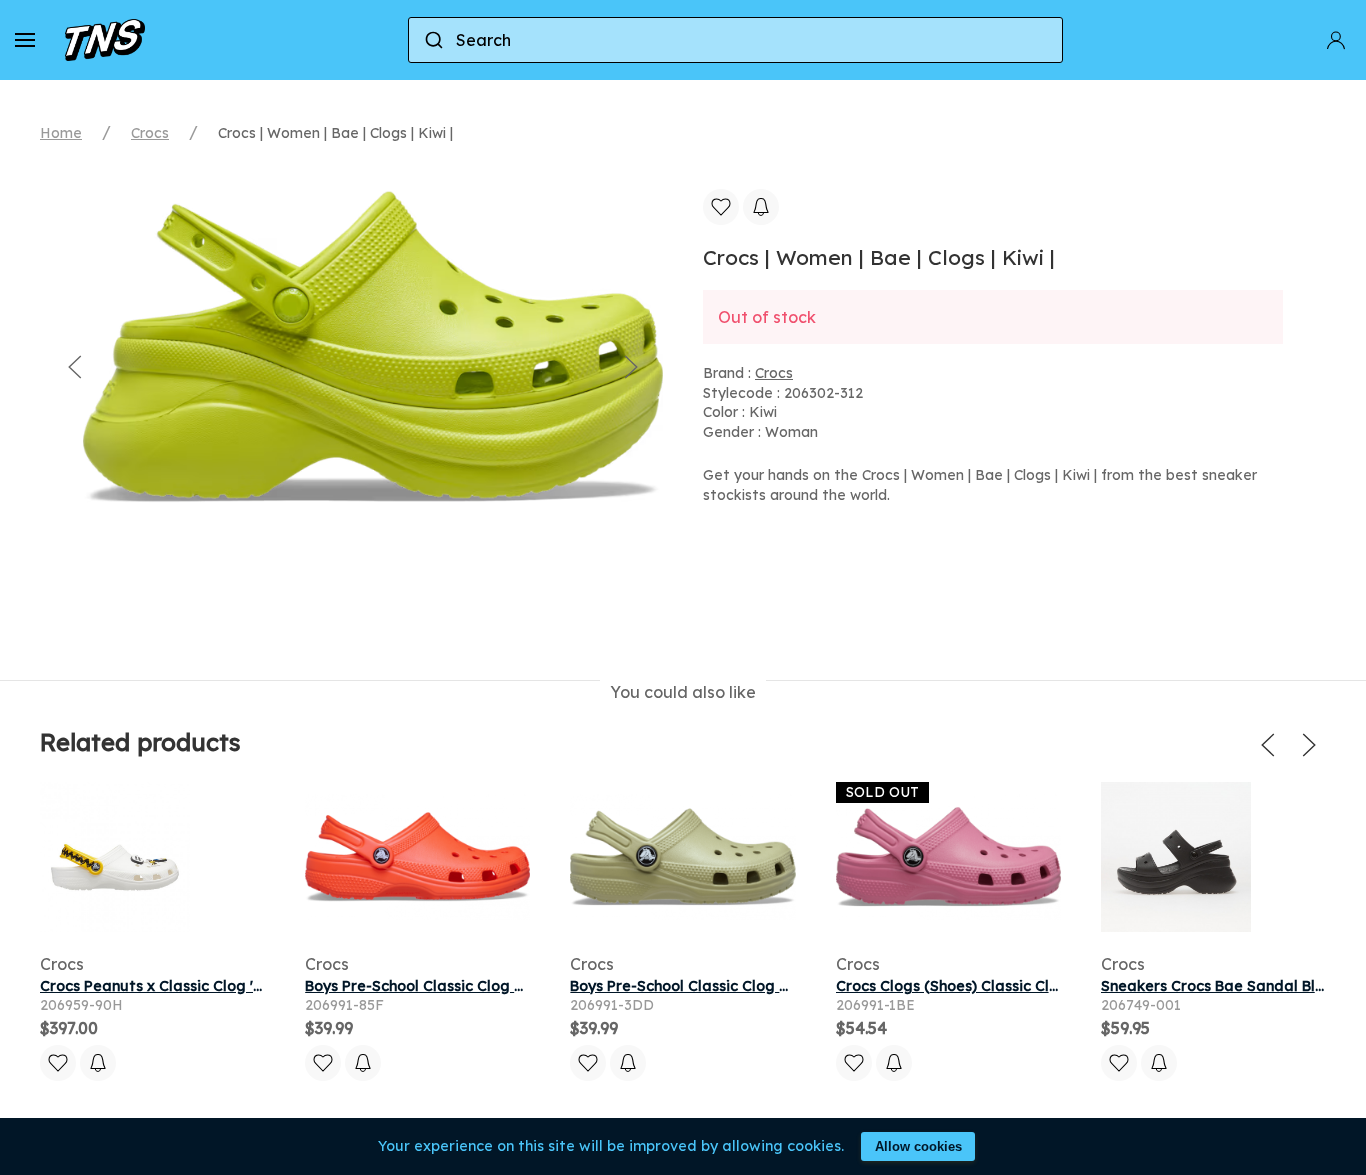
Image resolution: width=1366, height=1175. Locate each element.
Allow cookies (918, 1146)
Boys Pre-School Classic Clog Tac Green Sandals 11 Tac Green (791, 986)
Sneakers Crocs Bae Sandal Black (1221, 986)
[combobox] (736, 40)
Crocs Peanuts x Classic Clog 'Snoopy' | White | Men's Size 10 (253, 986)
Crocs (150, 133)
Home (61, 133)
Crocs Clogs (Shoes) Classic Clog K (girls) (982, 986)
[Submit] (432, 40)
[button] (25, 40)
